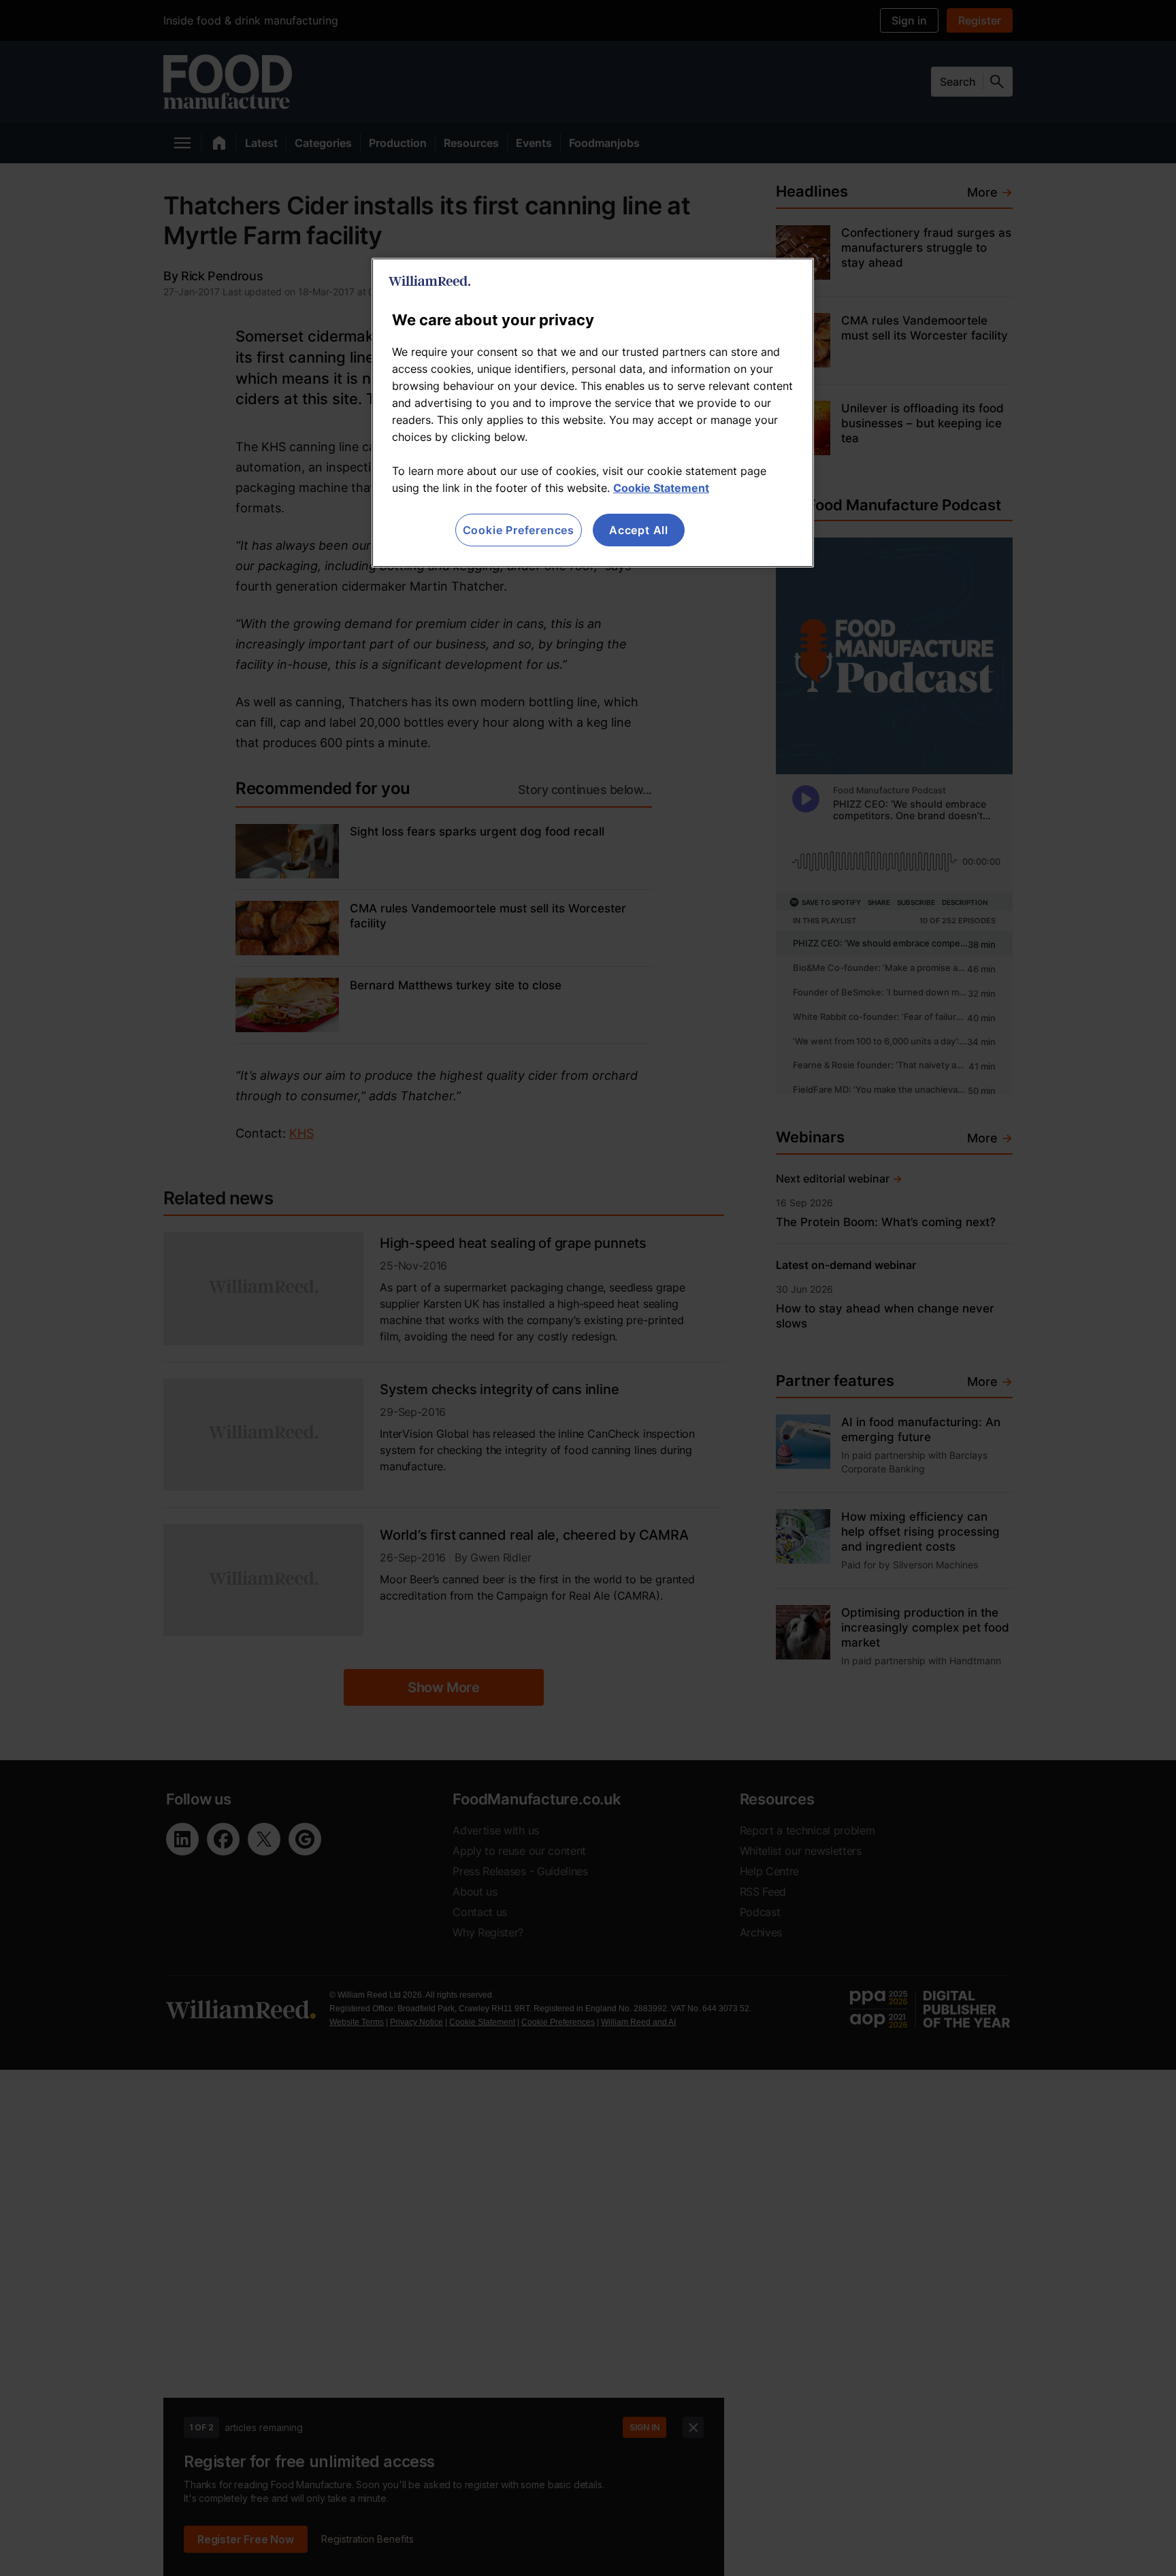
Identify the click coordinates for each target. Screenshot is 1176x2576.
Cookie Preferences (519, 530)
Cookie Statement (661, 488)
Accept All (639, 530)
